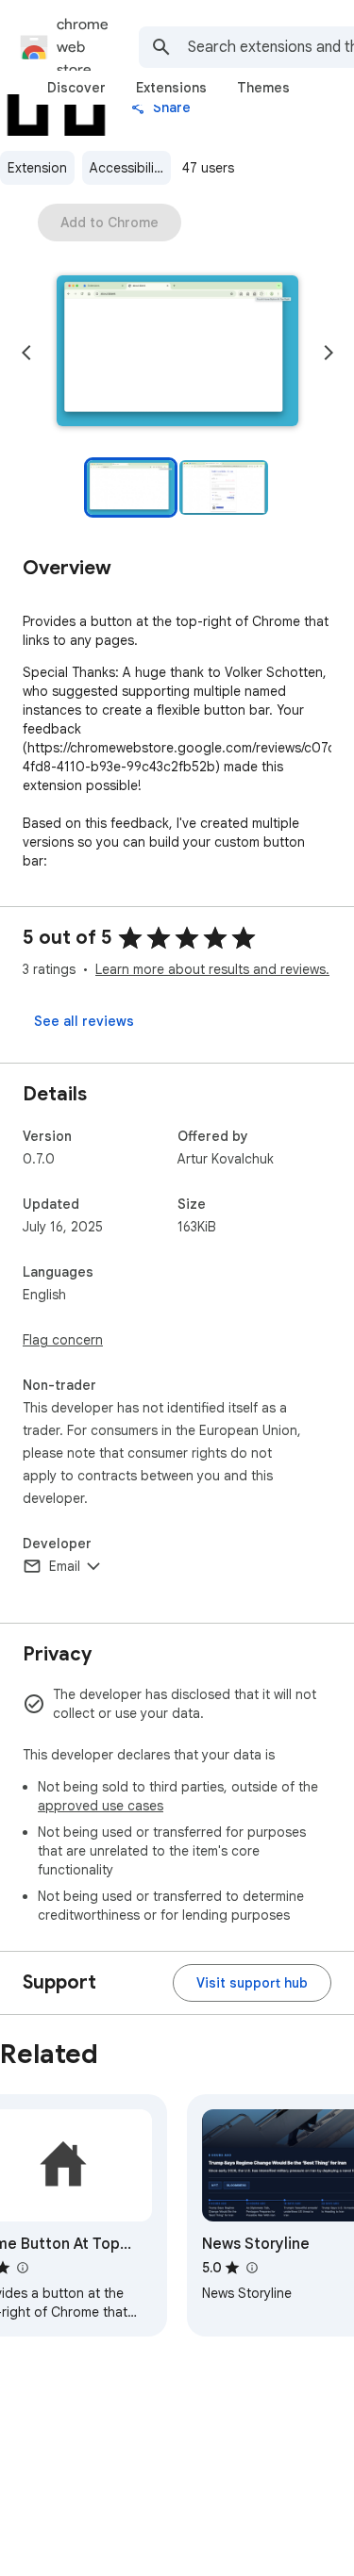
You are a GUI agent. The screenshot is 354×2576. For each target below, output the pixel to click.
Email (65, 1566)
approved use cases (101, 1806)
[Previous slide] (26, 353)
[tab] (76, 88)
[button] (177, 353)
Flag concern (63, 1340)
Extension (37, 168)
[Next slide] (329, 353)
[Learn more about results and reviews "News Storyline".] (251, 2268)
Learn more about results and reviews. (212, 969)
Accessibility (127, 168)
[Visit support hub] (252, 1983)
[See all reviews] (84, 1021)
